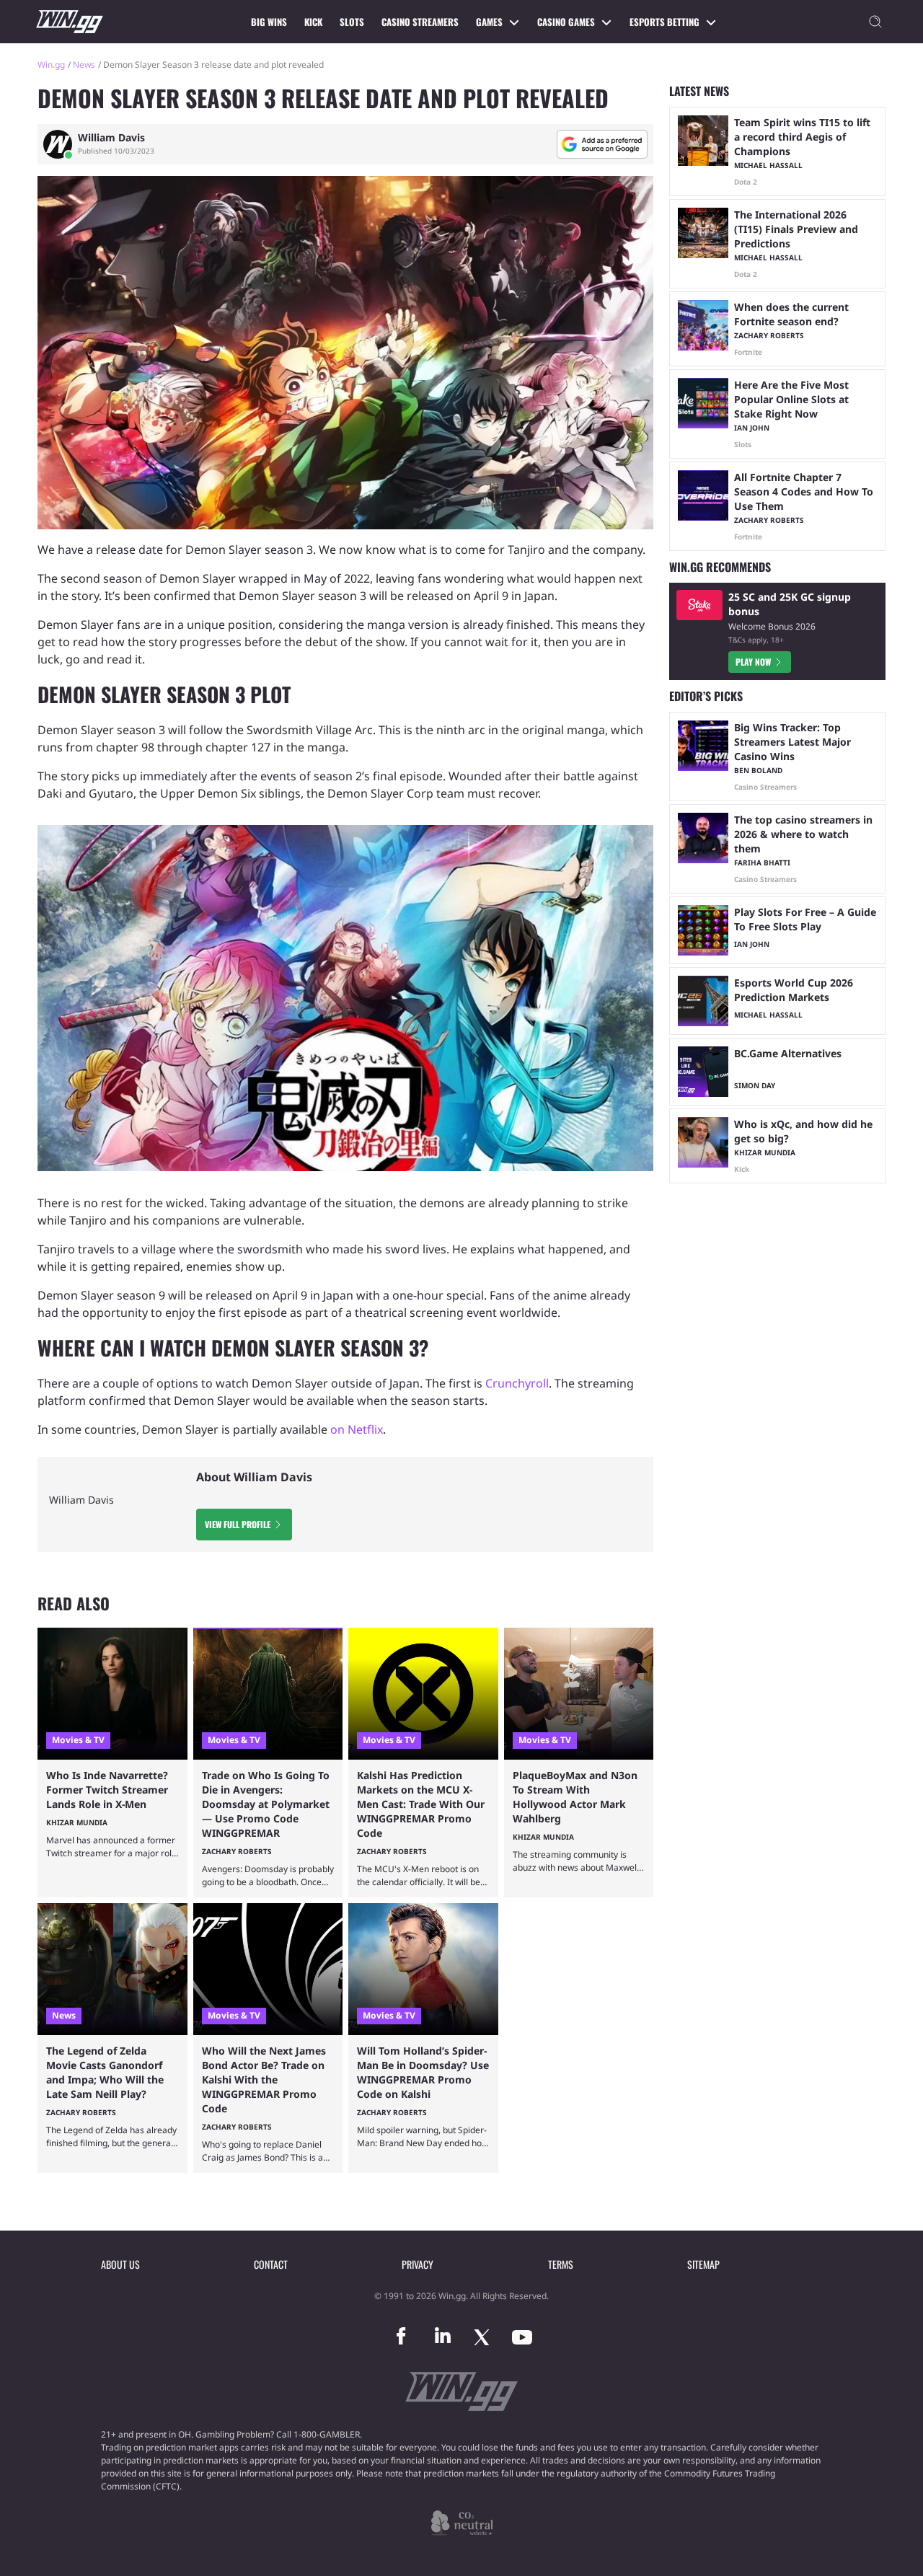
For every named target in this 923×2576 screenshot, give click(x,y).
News (84, 65)
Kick (313, 22)
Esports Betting (664, 22)
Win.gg (51, 65)
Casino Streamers (420, 22)
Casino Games (566, 22)
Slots (352, 22)
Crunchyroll (517, 1383)
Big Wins (269, 22)
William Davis (111, 138)
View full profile (238, 1524)
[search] (875, 22)
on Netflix (357, 1429)
